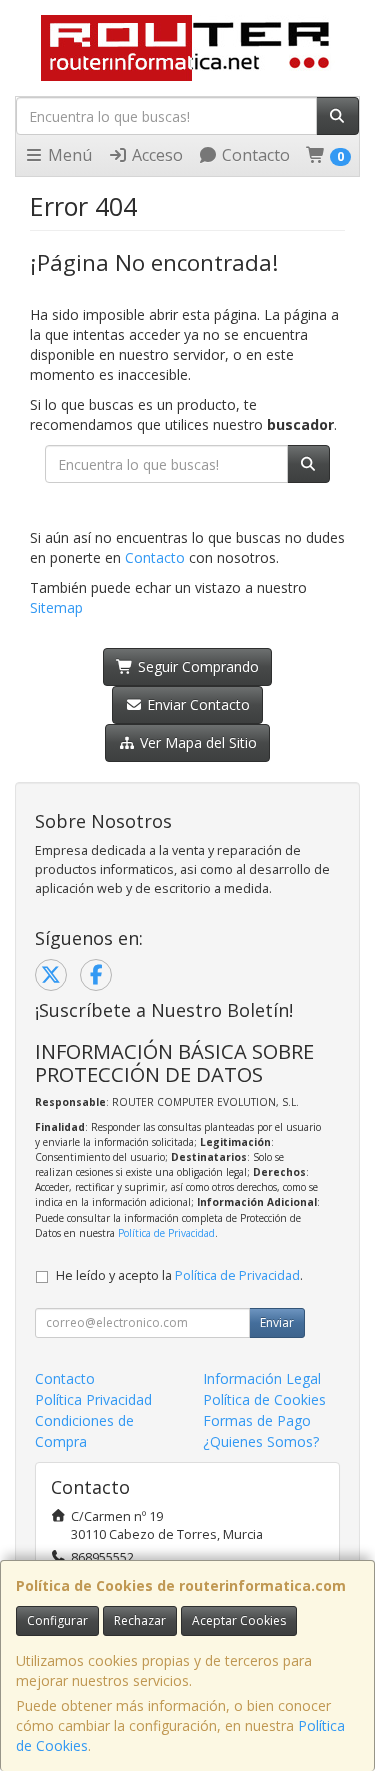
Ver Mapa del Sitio (196, 742)
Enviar (277, 1322)
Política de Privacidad (166, 1233)
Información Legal (262, 1378)
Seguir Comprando (196, 666)
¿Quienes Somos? (261, 1441)
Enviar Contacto (196, 704)
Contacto (254, 155)
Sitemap (56, 607)
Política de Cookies (264, 1399)
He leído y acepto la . (179, 1275)
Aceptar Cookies (239, 1620)
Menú (68, 155)
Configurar (57, 1620)
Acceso (155, 155)
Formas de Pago (257, 1420)
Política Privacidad (93, 1399)
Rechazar (140, 1620)
